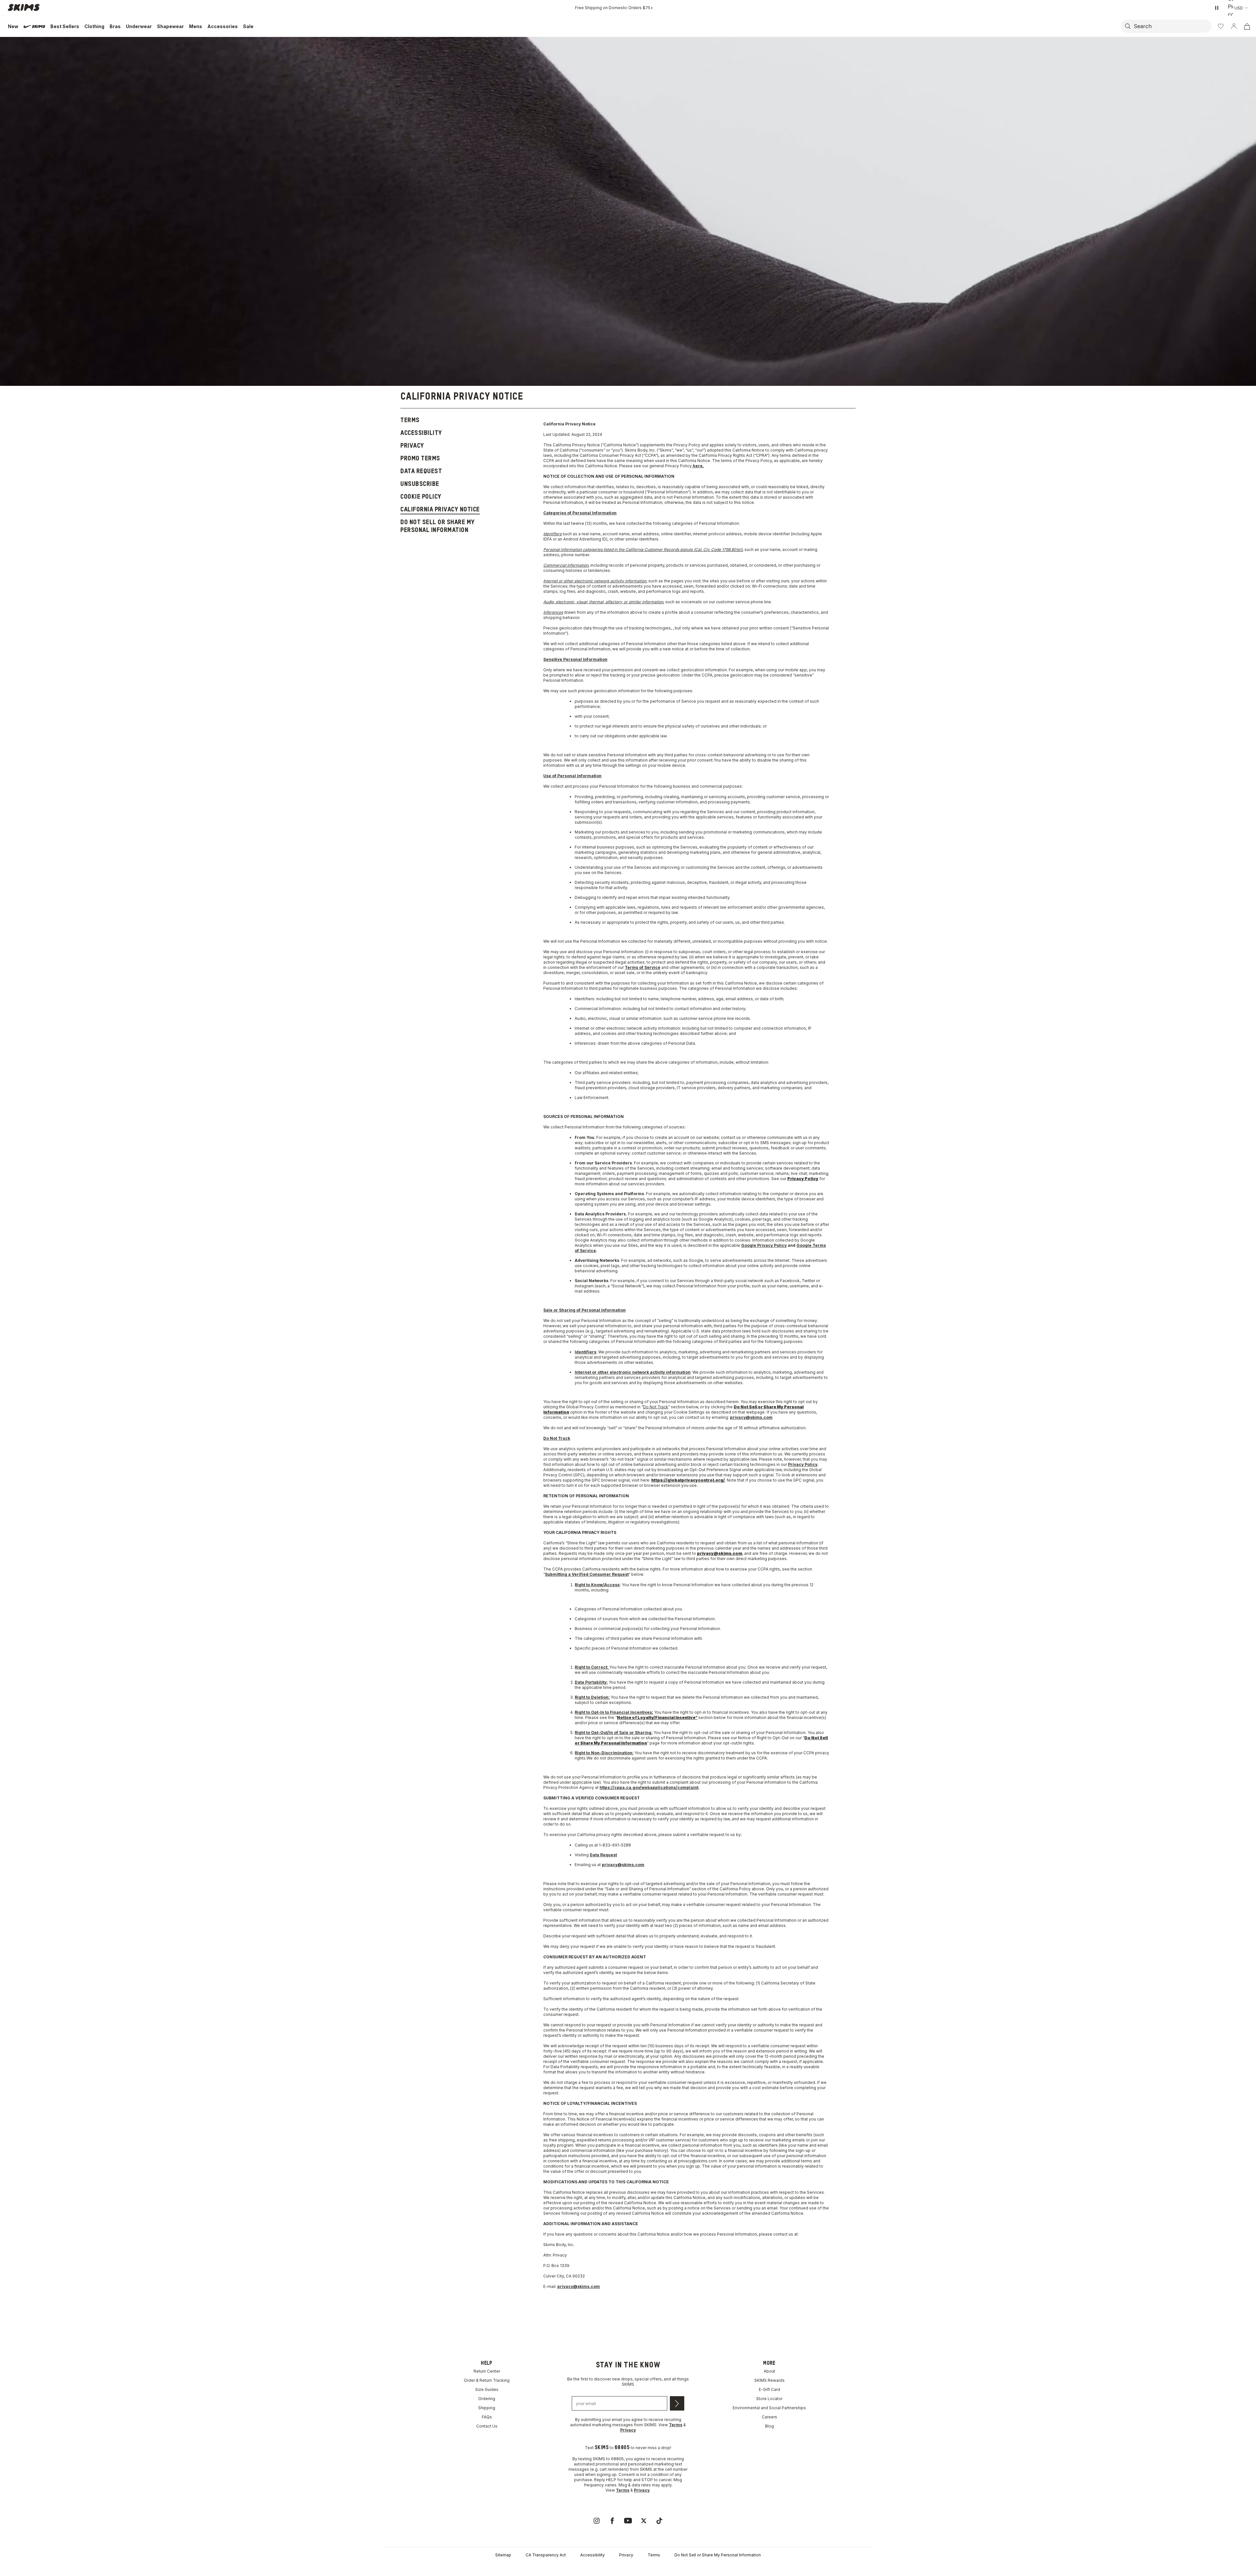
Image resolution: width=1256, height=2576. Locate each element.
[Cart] (1247, 26)
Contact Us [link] (487, 2426)
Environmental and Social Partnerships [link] (769, 2408)
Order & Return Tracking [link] (487, 2380)
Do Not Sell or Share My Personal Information (718, 2555)
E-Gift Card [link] (769, 2389)
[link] (597, 2521)
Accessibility (593, 2555)
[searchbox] (1172, 26)
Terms (654, 2555)
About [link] (769, 2371)
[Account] (1234, 26)
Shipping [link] (487, 2408)
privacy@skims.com (751, 1417)
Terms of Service (643, 967)
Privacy (626, 2555)
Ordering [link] (487, 2399)
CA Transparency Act (546, 2555)
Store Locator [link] (769, 2399)
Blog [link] (769, 2426)
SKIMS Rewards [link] (769, 2380)
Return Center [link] (487, 2371)
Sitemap (503, 2555)
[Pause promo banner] (1217, 8)
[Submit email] (677, 2403)
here (698, 466)
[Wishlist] (1221, 26)
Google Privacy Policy (764, 1245)
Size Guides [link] (487, 2389)
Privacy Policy (803, 1464)
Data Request (603, 1855)
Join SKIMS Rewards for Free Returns (614, 8)
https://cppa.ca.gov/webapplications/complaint (649, 1787)
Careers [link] (769, 2417)
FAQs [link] (487, 2417)
